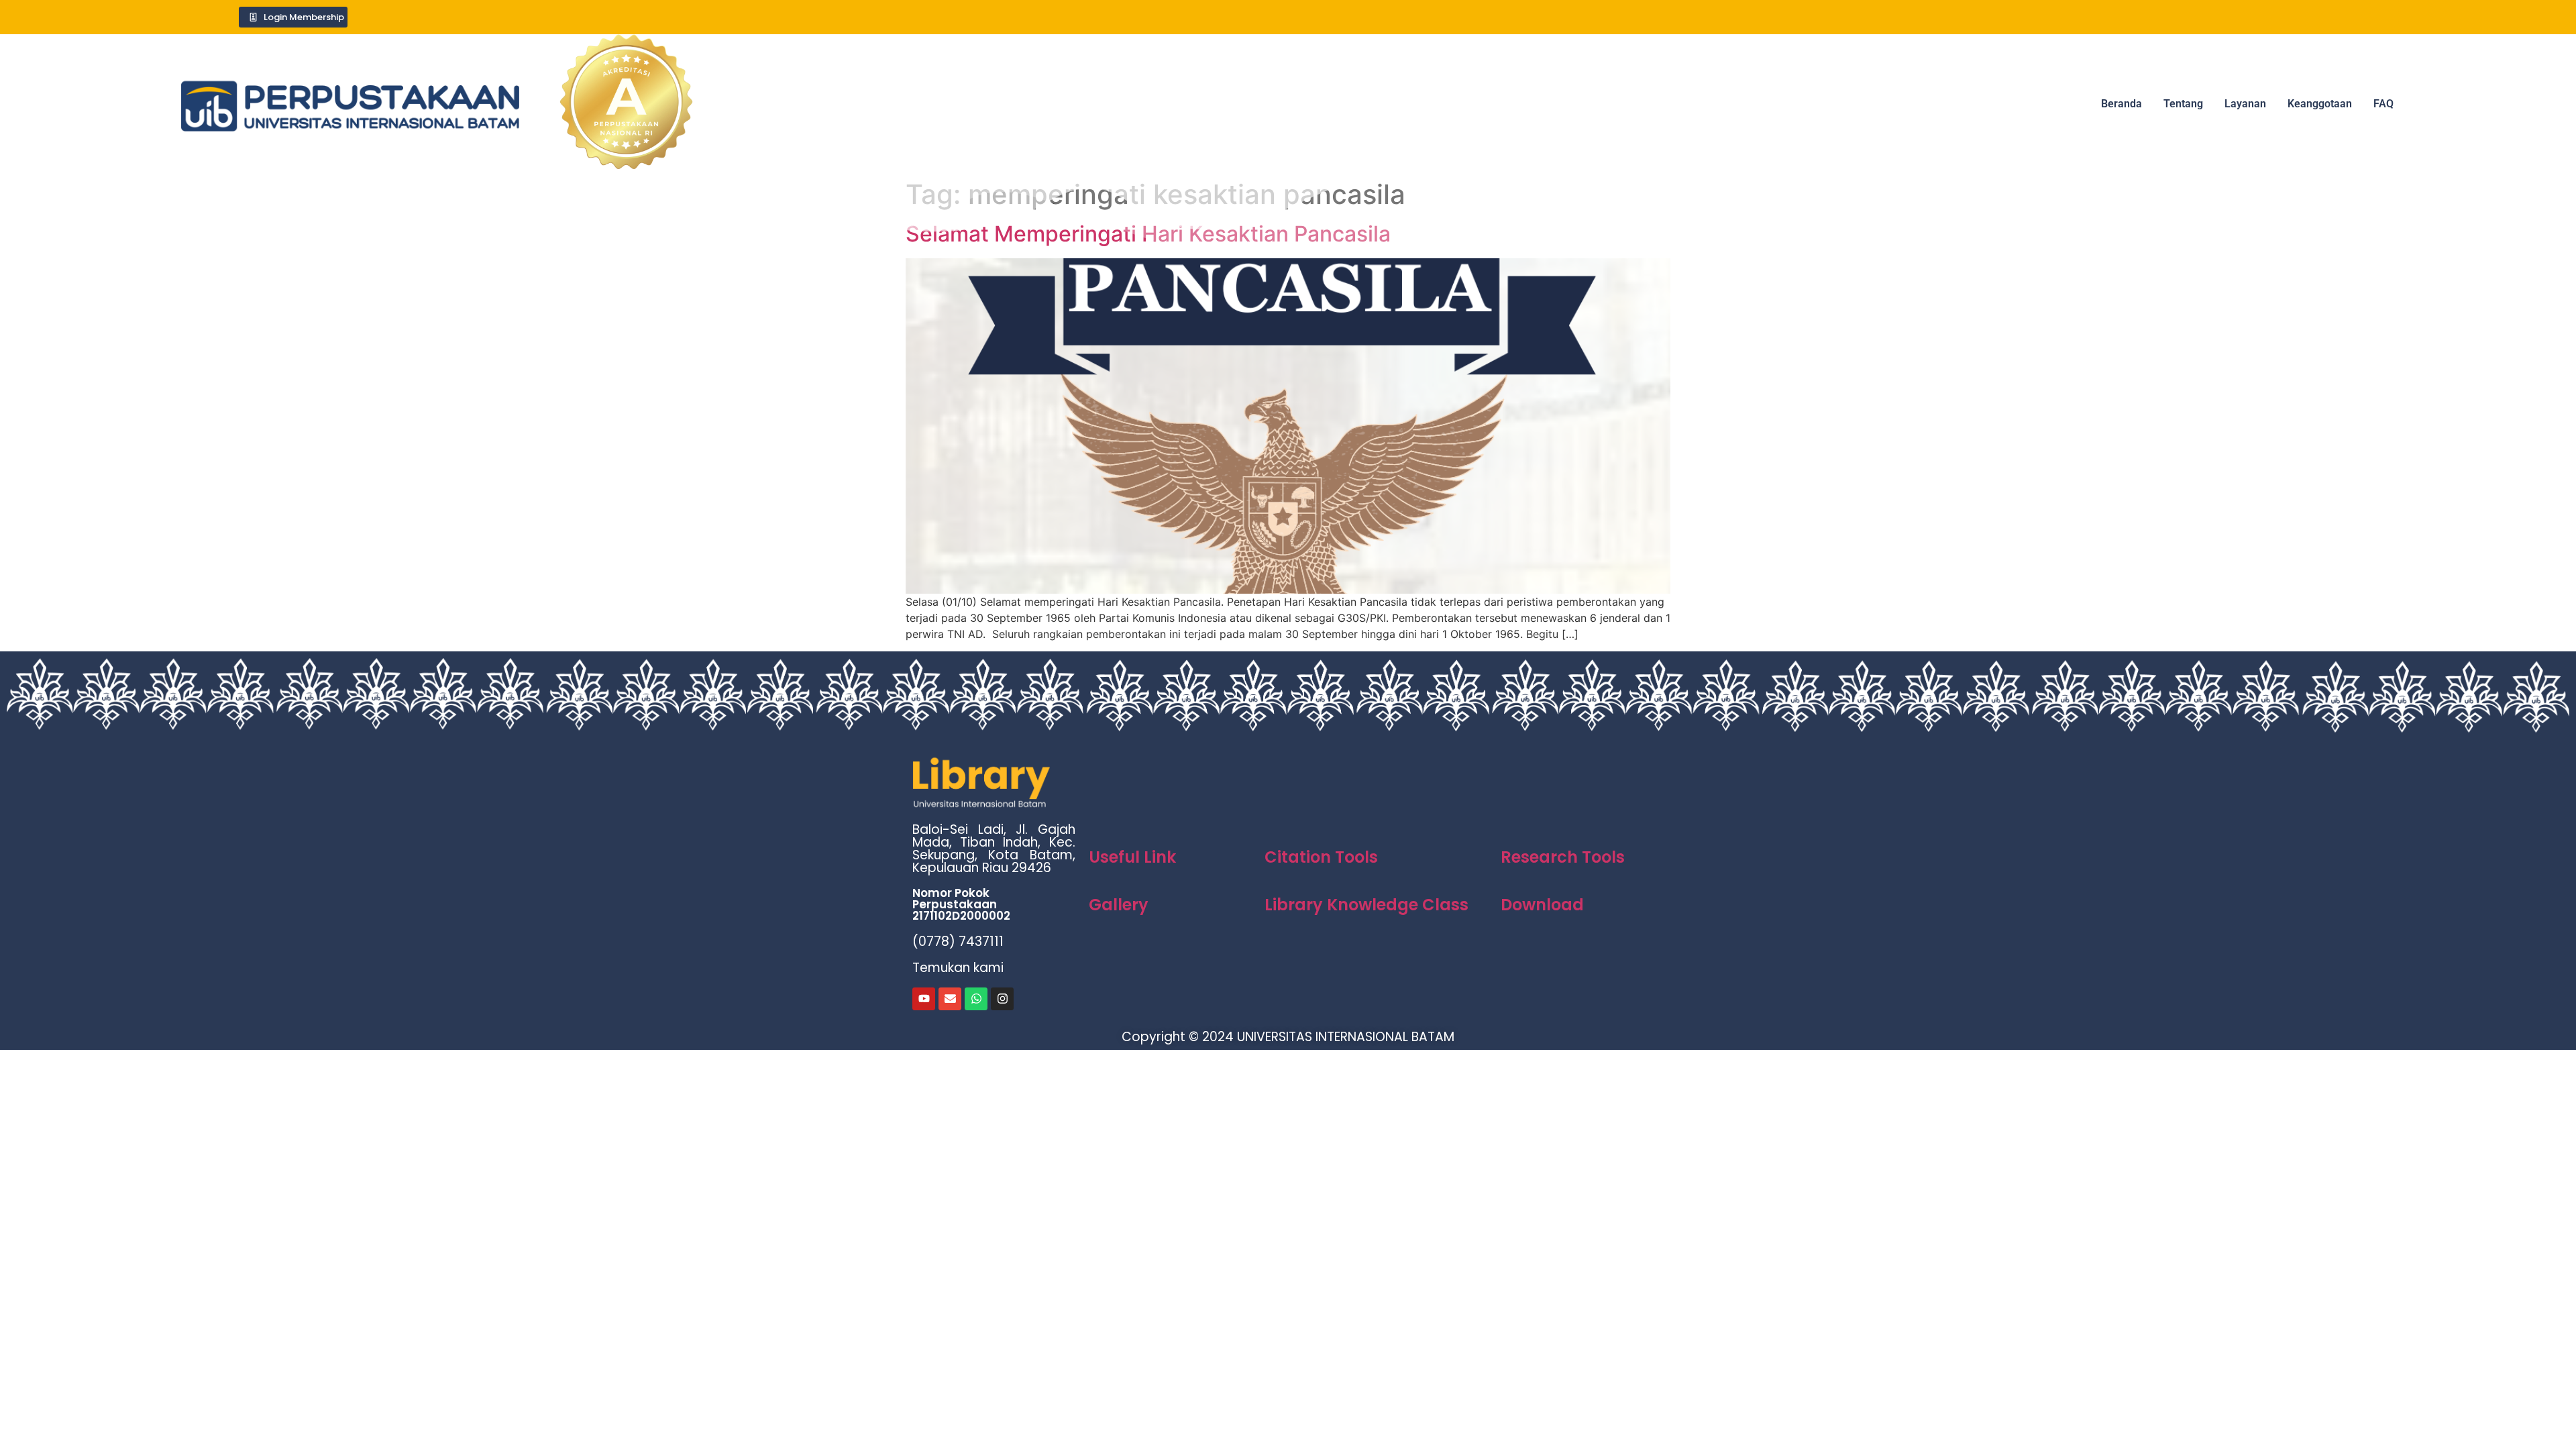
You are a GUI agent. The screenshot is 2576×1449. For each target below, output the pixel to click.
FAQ (2383, 104)
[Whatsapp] (976, 999)
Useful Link (1132, 857)
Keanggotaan (2320, 104)
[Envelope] (950, 999)
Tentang (2183, 104)
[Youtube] (924, 999)
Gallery (1119, 905)
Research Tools (1563, 857)
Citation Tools (1321, 857)
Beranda (2122, 104)
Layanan (2245, 104)
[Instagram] (1002, 999)
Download (1542, 905)
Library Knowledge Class (1366, 905)
